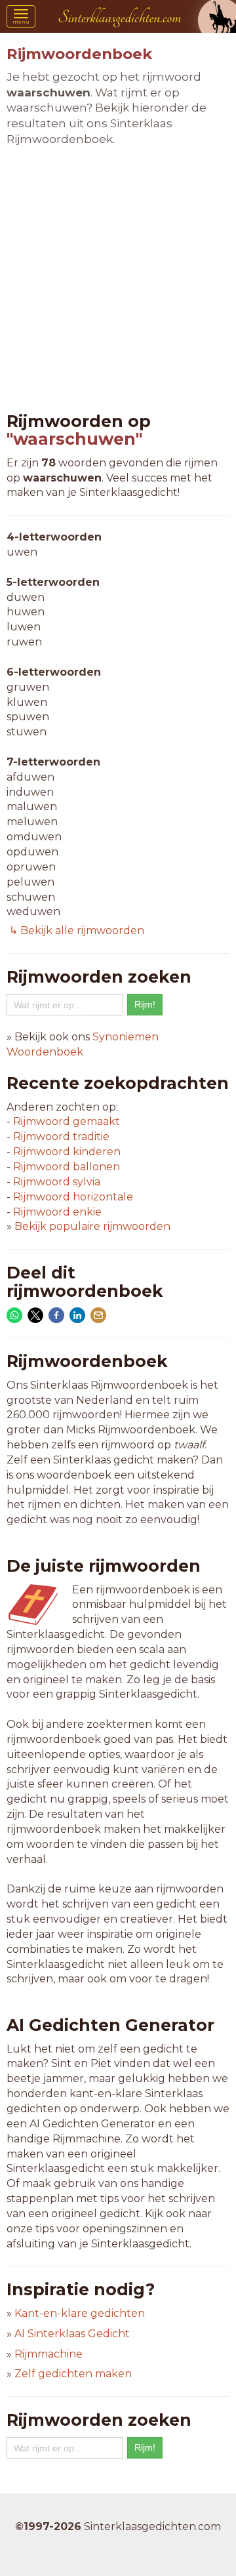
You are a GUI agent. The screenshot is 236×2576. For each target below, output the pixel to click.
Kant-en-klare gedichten (80, 2313)
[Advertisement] (118, 280)
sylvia (57, 1182)
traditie (61, 1136)
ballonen (67, 1167)
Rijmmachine (49, 2354)
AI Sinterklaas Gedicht (72, 2334)
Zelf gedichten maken (73, 2374)
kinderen (67, 1152)
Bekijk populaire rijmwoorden (92, 1226)
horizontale (73, 1197)
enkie (57, 1212)
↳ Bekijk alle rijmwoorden (75, 930)
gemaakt (67, 1121)
